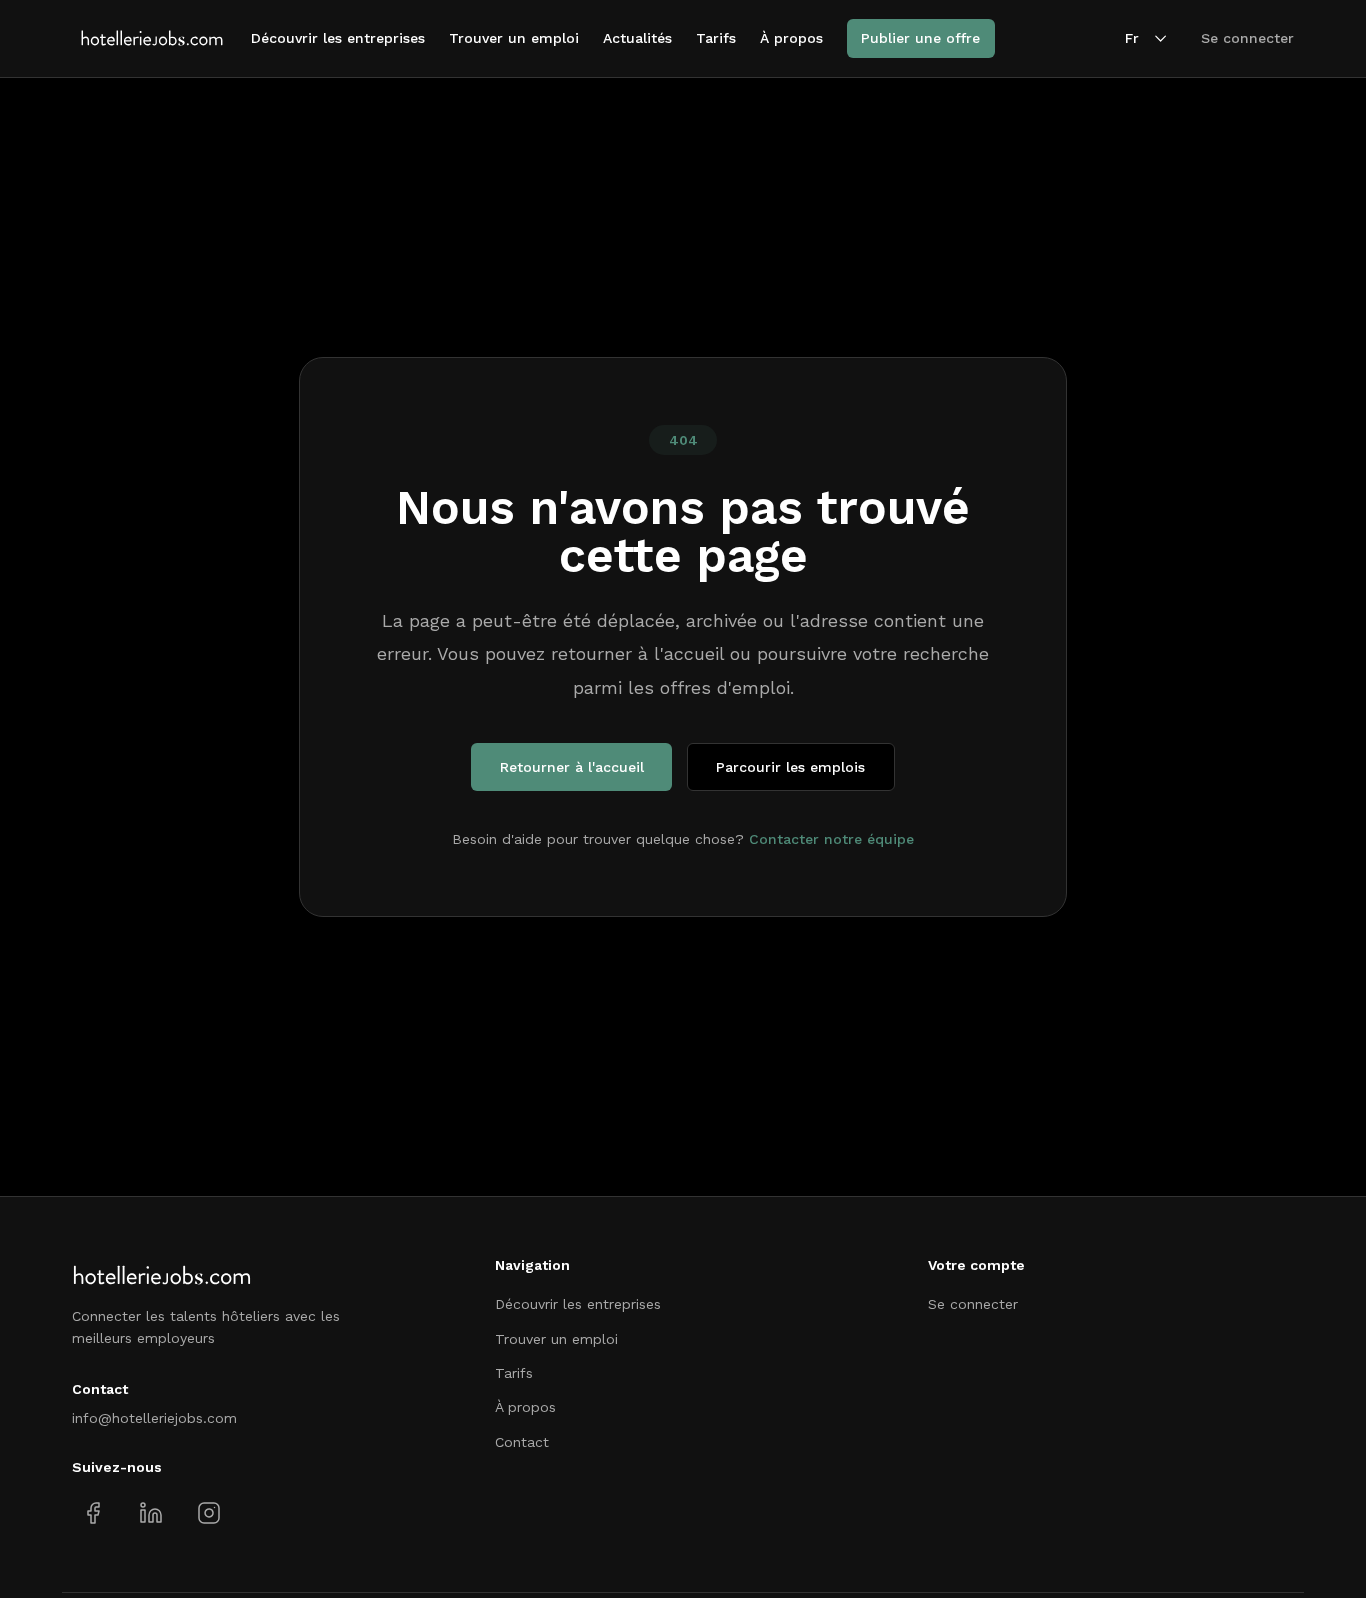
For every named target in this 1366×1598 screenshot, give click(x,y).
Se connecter (1247, 38)
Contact (522, 1442)
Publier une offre (920, 38)
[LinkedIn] (150, 1513)
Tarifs (716, 38)
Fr (1132, 38)
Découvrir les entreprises (338, 38)
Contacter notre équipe (831, 839)
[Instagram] (208, 1513)
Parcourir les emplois (790, 767)
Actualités (637, 38)
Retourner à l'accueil (572, 767)
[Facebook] (93, 1513)
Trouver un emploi (514, 38)
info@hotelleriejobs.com (154, 1418)
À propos (791, 38)
